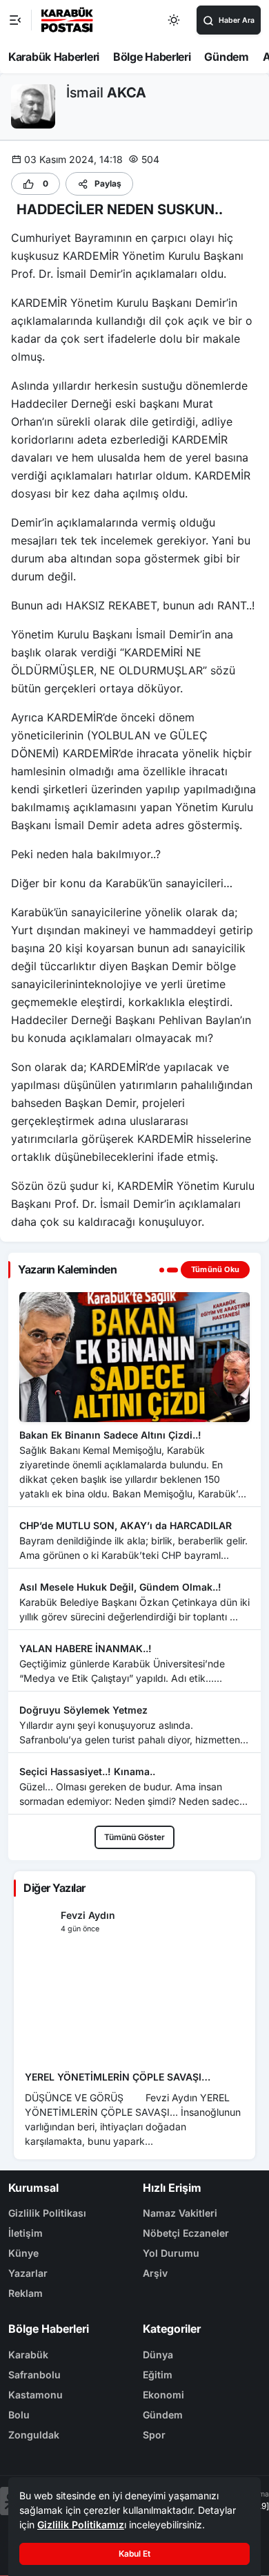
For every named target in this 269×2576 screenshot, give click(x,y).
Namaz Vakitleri (180, 2213)
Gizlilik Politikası (47, 2213)
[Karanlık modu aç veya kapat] (175, 20)
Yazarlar (28, 2273)
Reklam (26, 2293)
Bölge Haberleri (152, 57)
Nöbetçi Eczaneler (186, 2233)
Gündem (226, 57)
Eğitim (158, 2375)
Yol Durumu (171, 2253)
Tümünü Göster (134, 1837)
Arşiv (155, 2273)
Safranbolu (34, 2375)
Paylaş (108, 183)
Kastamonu (36, 2395)
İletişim (26, 2233)
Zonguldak (34, 2435)
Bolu (19, 2415)
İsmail (106, 93)
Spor (154, 2435)
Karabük (28, 2355)
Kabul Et (134, 2554)
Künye (23, 2253)
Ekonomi (163, 2395)
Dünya (158, 2355)
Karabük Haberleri (54, 57)
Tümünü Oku (215, 1269)
